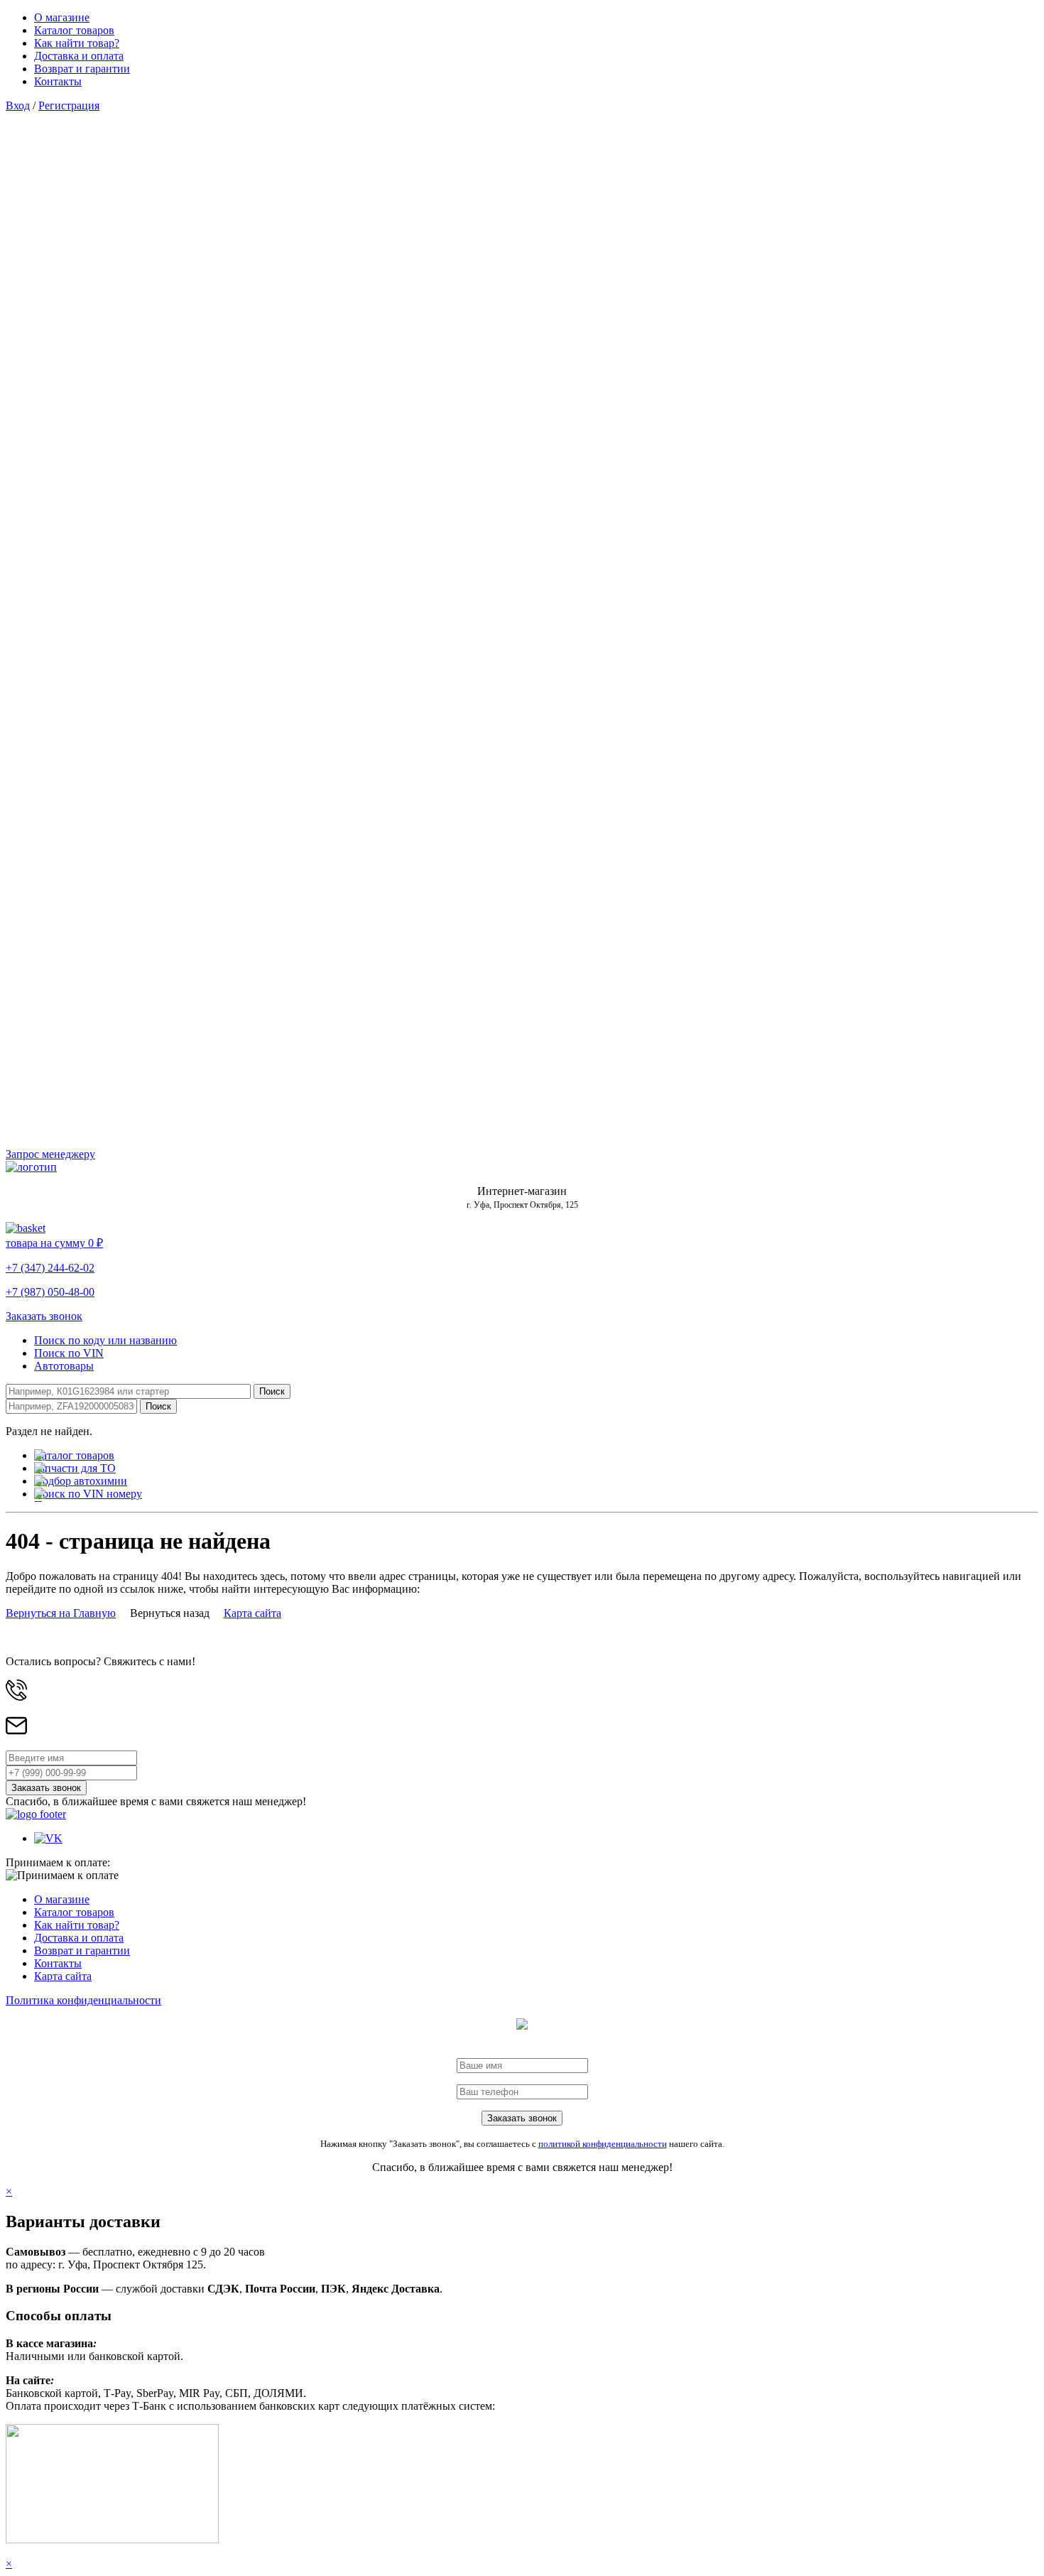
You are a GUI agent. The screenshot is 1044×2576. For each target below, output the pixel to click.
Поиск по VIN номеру (88, 1494)
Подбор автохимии (81, 1481)
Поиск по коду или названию (105, 1340)
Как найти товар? (77, 43)
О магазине (62, 17)
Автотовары (64, 1366)
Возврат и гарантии (82, 69)
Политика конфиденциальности (83, 2000)
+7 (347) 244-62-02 (50, 1268)
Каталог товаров (74, 30)
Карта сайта (252, 1613)
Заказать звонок (44, 1316)
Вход (18, 105)
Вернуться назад (170, 1613)
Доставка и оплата (79, 56)
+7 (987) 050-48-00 (50, 1292)
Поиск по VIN (69, 1353)
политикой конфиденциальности (603, 2144)
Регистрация (69, 105)
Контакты (58, 81)
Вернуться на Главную (61, 1613)
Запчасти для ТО (75, 1468)
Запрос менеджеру (50, 1154)
